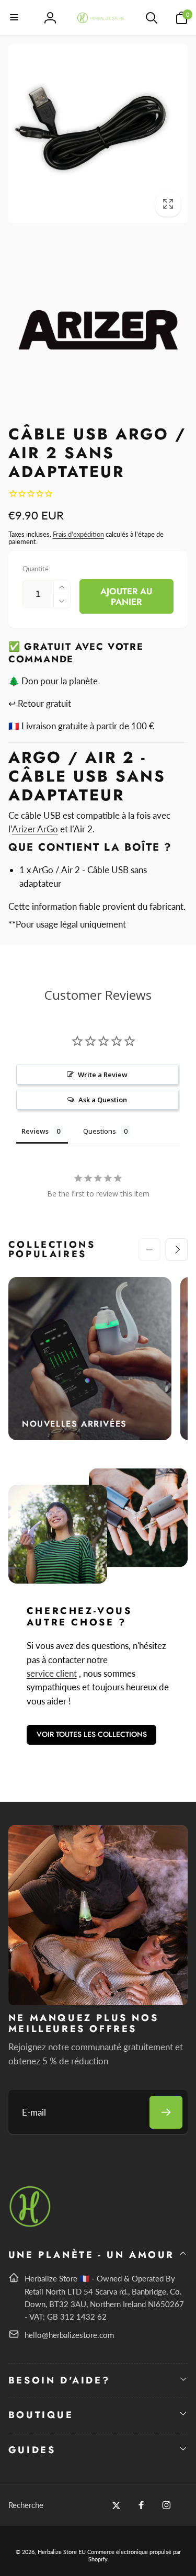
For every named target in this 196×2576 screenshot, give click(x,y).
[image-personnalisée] (31, 2225)
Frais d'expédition (78, 534)
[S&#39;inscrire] (166, 2112)
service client (52, 1673)
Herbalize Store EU (62, 2552)
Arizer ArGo (35, 829)
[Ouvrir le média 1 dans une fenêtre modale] (98, 134)
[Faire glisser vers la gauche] (149, 1249)
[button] (15, 18)
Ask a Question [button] (103, 1100)
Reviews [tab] (35, 1131)
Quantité (36, 569)
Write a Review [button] (103, 1075)
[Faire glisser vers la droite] (177, 1249)
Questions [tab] (100, 1131)
